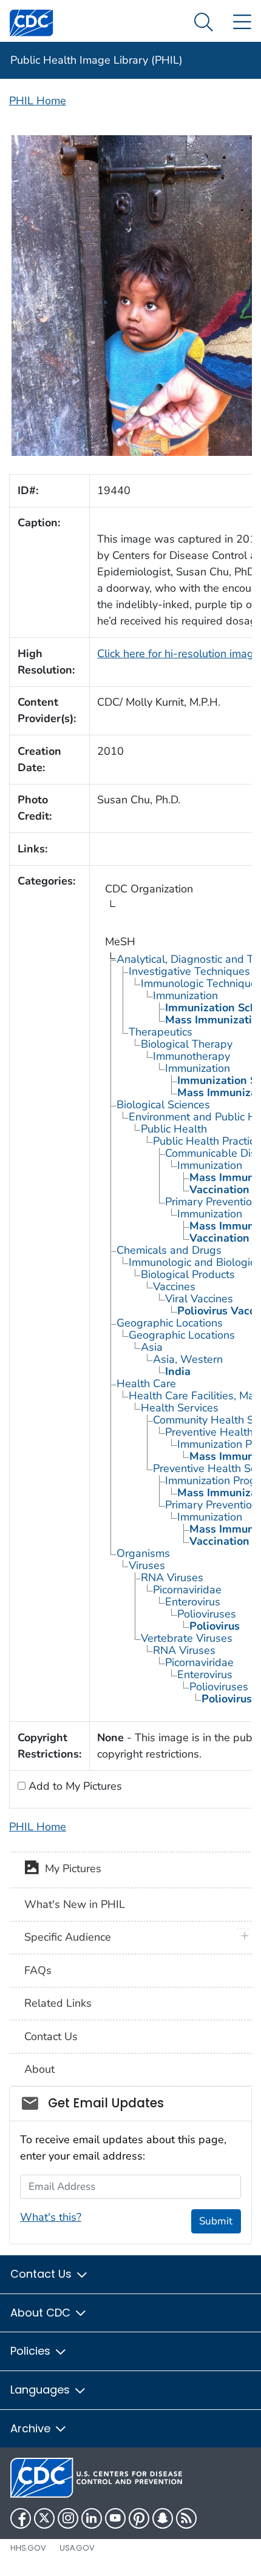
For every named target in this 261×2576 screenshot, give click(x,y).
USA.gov (77, 2548)
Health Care (146, 1383)
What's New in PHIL (75, 1904)
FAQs (38, 1970)
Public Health (174, 1129)
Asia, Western (188, 1359)
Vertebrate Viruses (187, 1638)
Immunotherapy (192, 1056)
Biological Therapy (187, 1044)
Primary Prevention (212, 1202)
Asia (152, 1347)
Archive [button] (32, 2428)
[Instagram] (68, 2518)
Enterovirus (193, 1602)
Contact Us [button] (42, 2274)
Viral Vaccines (199, 1299)
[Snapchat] (163, 2518)
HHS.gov (28, 2548)
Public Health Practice (207, 1141)
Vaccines (174, 1286)
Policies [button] (32, 2351)
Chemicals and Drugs (169, 1250)
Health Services (180, 1408)
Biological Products (188, 1274)
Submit (216, 2221)
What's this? (51, 2217)
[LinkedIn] (92, 2518)
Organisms (143, 1553)
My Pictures (70, 1869)
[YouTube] (115, 2518)
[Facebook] (21, 2518)
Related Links (58, 2003)
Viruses (147, 1565)
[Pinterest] (139, 2518)
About (39, 2069)
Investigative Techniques (189, 971)
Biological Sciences (163, 1105)
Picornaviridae (187, 1590)
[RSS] (186, 2518)
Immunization (185, 995)
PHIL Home (38, 101)
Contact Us (51, 2036)
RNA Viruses (172, 1577)
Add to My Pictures (74, 1786)
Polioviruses (207, 1614)
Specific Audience (68, 1937)
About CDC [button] (42, 2313)
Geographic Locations (170, 1323)
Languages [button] (42, 2390)
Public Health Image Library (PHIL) (97, 60)
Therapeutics (161, 1032)
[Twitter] (44, 2518)
